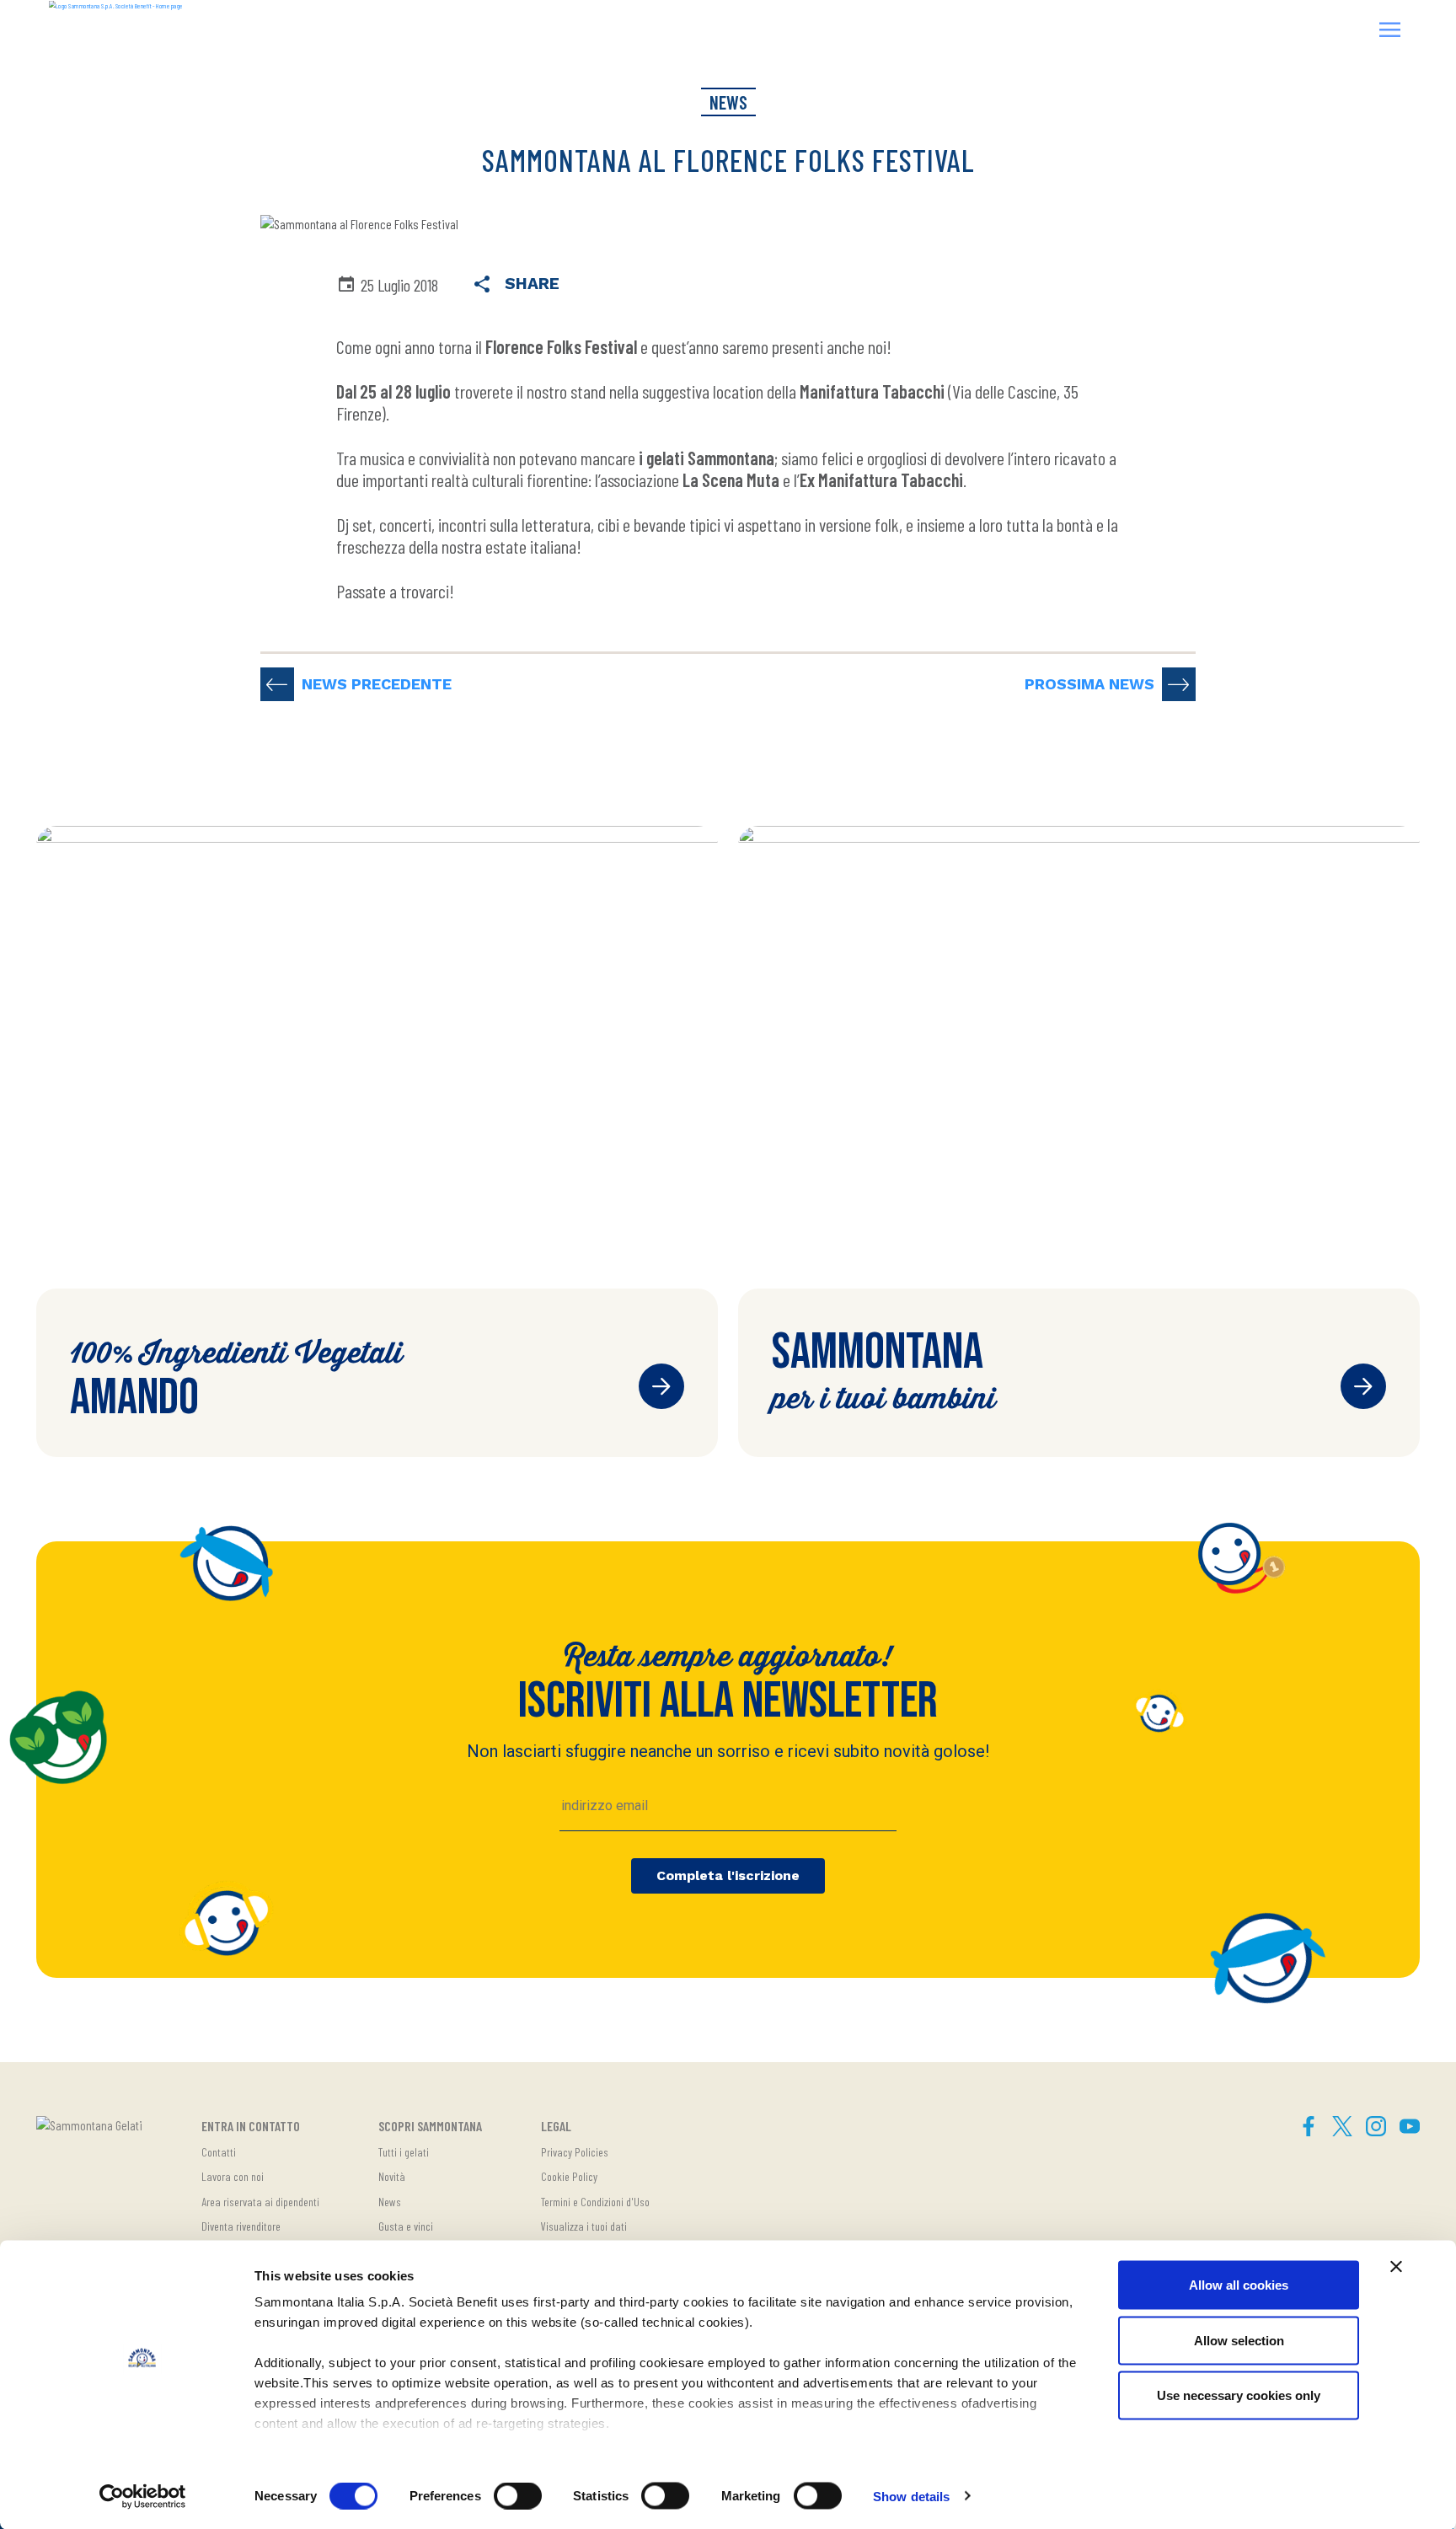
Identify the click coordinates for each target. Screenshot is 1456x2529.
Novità (392, 2176)
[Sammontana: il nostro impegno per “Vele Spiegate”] (1179, 684)
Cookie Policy (569, 2176)
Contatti (219, 2152)
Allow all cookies (1239, 2285)
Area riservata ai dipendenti (260, 2202)
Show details (911, 2496)
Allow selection (1239, 2340)
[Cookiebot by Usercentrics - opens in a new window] (143, 2496)
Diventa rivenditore (241, 2226)
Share (526, 284)
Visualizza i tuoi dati (584, 2226)
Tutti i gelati (404, 2152)
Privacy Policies (575, 2152)
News (390, 2202)
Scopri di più (661, 1386)
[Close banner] (1396, 2267)
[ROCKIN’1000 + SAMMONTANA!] (277, 684)
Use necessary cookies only (1239, 2395)
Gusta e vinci (406, 2226)
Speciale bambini (1363, 1386)
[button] (1390, 32)
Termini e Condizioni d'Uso (595, 2202)
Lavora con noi (233, 2176)
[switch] (518, 2495)
